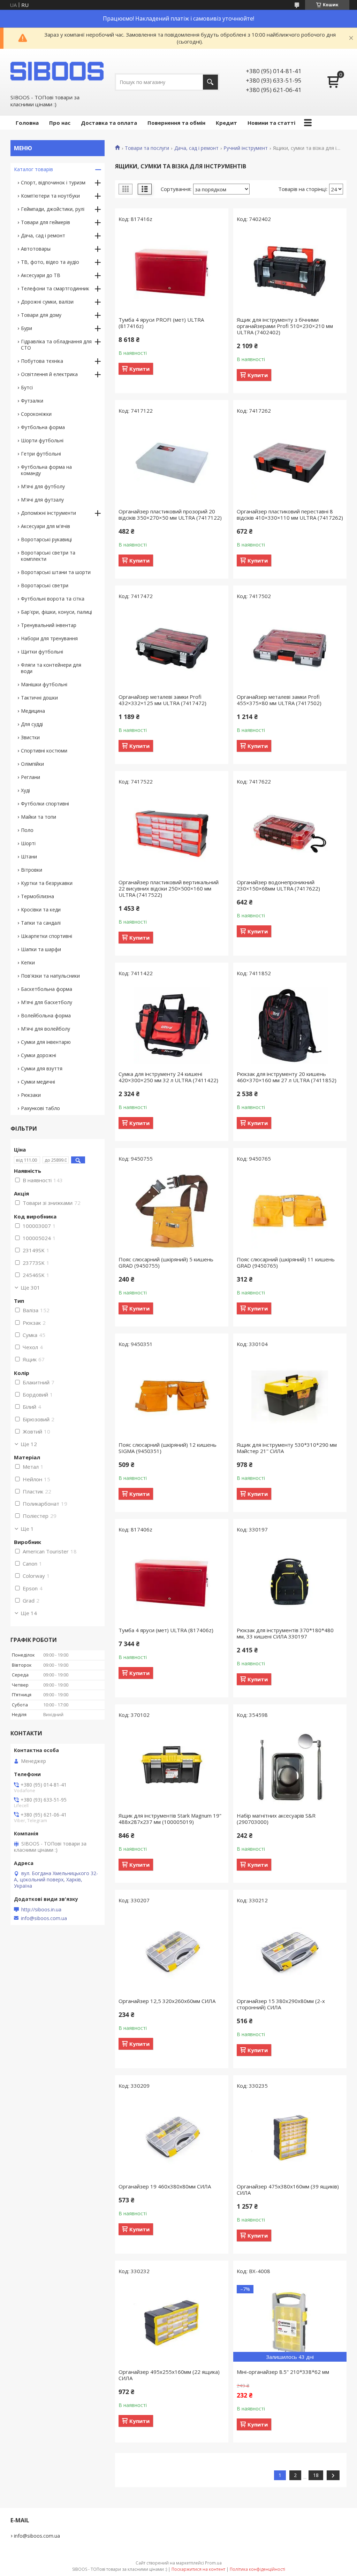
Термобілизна (37, 896)
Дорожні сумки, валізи (47, 302)
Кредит (226, 123)
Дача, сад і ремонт (196, 148)
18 (316, 2475)
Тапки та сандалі (41, 923)
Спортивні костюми (44, 751)
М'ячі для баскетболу (47, 1002)
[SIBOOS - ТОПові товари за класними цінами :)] (58, 71)
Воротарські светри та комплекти (48, 556)
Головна (27, 123)
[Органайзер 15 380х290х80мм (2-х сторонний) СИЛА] (290, 1952)
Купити (139, 369)
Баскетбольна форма (47, 989)
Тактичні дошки (39, 698)
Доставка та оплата (109, 123)
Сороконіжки (36, 414)
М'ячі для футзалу (42, 500)
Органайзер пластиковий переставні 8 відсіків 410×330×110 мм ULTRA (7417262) (290, 514)
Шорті (28, 843)
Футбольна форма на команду (46, 470)
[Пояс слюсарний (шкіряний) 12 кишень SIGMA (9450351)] (172, 1396)
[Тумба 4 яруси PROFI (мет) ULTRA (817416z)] (172, 271)
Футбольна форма (43, 427)
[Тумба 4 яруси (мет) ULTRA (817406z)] (172, 1582)
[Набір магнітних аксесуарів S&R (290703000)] (290, 1767)
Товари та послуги (147, 148)
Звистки (30, 737)
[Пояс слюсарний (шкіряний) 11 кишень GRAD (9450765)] (290, 1211)
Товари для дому (41, 315)
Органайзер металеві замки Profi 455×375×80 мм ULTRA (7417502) (279, 700)
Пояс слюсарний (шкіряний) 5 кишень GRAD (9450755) (166, 1262)
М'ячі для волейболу (45, 1029)
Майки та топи (39, 817)
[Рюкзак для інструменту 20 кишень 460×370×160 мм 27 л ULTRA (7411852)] (290, 1025)
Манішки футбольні (44, 684)
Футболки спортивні (45, 804)
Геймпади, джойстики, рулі (53, 209)
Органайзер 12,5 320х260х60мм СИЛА (167, 2001)
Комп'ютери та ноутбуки (50, 196)
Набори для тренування (49, 638)
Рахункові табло (40, 1108)
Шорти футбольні (42, 440)
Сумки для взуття (42, 1068)
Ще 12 (29, 1444)
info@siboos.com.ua (44, 1918)
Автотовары (36, 249)
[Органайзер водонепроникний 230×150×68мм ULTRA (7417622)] (290, 834)
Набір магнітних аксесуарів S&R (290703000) (276, 1819)
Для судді (32, 724)
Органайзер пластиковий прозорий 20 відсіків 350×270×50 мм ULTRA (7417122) (170, 514)
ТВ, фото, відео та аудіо (50, 262)
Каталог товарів (33, 169)
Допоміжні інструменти (48, 513)
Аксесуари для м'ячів (45, 526)
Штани (29, 857)
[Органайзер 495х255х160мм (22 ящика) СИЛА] (172, 2323)
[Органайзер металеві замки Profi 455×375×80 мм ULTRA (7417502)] (290, 648)
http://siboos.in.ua (41, 1910)
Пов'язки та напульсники (50, 976)
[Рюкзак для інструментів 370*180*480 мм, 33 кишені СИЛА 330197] (290, 1582)
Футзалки (32, 401)
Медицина (33, 711)
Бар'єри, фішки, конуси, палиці (56, 612)
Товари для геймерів (45, 222)
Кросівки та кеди (41, 909)
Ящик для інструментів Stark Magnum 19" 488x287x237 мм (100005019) (170, 1819)
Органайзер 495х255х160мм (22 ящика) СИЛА (169, 2375)
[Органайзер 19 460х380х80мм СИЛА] (172, 2138)
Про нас (60, 123)
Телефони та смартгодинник (55, 288)
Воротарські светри (45, 585)
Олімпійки (32, 764)
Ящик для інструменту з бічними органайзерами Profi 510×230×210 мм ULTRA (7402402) (285, 326)
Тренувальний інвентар (49, 625)
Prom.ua (213, 2563)
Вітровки (32, 870)
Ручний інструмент (246, 148)
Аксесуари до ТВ (41, 275)
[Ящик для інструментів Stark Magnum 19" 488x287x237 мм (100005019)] (172, 1767)
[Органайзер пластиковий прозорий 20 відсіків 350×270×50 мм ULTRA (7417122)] (172, 463)
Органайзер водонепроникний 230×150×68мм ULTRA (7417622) (278, 885)
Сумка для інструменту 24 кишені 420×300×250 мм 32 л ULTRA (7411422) (168, 1077)
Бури (26, 328)
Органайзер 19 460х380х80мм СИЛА (165, 2186)
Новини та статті (271, 123)
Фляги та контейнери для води (51, 668)
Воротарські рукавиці (46, 539)
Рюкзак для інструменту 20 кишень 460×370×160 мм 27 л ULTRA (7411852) (287, 1077)
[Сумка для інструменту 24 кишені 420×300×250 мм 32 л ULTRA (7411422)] (172, 1025)
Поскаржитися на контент (198, 2569)
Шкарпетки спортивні (47, 936)
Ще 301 (30, 1287)
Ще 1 (27, 1529)
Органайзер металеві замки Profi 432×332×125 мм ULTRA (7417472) (162, 700)
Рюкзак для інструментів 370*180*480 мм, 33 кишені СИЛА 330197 (285, 1633)
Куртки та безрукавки (47, 883)
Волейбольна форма (46, 1015)
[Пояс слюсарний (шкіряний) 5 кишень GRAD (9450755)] (172, 1211)
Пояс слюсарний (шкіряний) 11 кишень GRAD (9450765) (286, 1262)
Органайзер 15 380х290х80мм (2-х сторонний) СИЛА (281, 2004)
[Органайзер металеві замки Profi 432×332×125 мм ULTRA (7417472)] (172, 648)
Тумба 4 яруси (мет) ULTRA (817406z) (166, 1630)
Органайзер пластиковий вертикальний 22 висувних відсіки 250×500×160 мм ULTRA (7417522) (169, 888)
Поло (27, 830)
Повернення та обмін (176, 123)
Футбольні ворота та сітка (53, 599)
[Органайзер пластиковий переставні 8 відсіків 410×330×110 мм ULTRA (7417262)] (290, 463)
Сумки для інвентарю (46, 1042)
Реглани (31, 777)
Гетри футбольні (41, 454)
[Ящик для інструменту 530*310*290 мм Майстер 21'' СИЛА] (290, 1396)
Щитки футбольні (42, 652)
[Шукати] (210, 82)
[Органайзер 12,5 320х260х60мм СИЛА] (172, 1952)
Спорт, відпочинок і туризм (53, 182)
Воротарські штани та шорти (56, 572)
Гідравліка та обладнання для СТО (56, 345)
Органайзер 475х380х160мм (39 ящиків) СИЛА (288, 2189)
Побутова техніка (42, 361)
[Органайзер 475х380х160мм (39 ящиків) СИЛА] (290, 2138)
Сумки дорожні (39, 1055)
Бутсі (27, 387)
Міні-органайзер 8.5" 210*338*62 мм (283, 2372)
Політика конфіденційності (257, 2569)
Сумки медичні (38, 1082)
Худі (25, 790)
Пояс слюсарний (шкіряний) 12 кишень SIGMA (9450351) (168, 1448)
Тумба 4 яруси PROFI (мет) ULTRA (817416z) (161, 323)
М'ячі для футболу (43, 486)
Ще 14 (29, 1613)
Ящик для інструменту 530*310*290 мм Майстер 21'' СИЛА (287, 1448)
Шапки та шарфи (41, 949)
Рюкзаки (31, 1095)
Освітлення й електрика (49, 374)
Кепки (28, 962)
